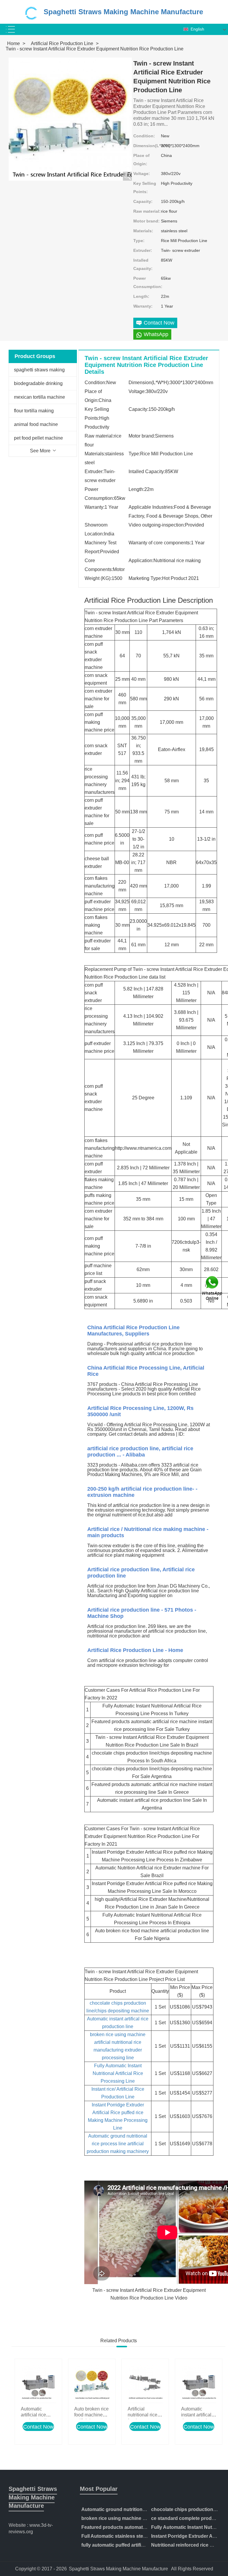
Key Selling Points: (145, 187)
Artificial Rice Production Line (62, 43)
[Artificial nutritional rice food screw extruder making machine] (145, 2382)
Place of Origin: (141, 160)
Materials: (143, 231)
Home (14, 43)
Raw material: (147, 211)
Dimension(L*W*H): (147, 146)
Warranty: (143, 306)
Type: (139, 241)
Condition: (144, 136)
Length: (141, 296)
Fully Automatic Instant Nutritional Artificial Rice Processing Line (118, 2073)
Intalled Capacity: (143, 264)
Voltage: (142, 174)
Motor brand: (147, 221)
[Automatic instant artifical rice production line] (199, 2382)
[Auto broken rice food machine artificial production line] (92, 2382)
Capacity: (143, 201)
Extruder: (143, 250)
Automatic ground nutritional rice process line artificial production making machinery (118, 2144)
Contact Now (38, 2427)
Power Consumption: (147, 282)
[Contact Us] (213, 1288)
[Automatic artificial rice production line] (38, 2382)
